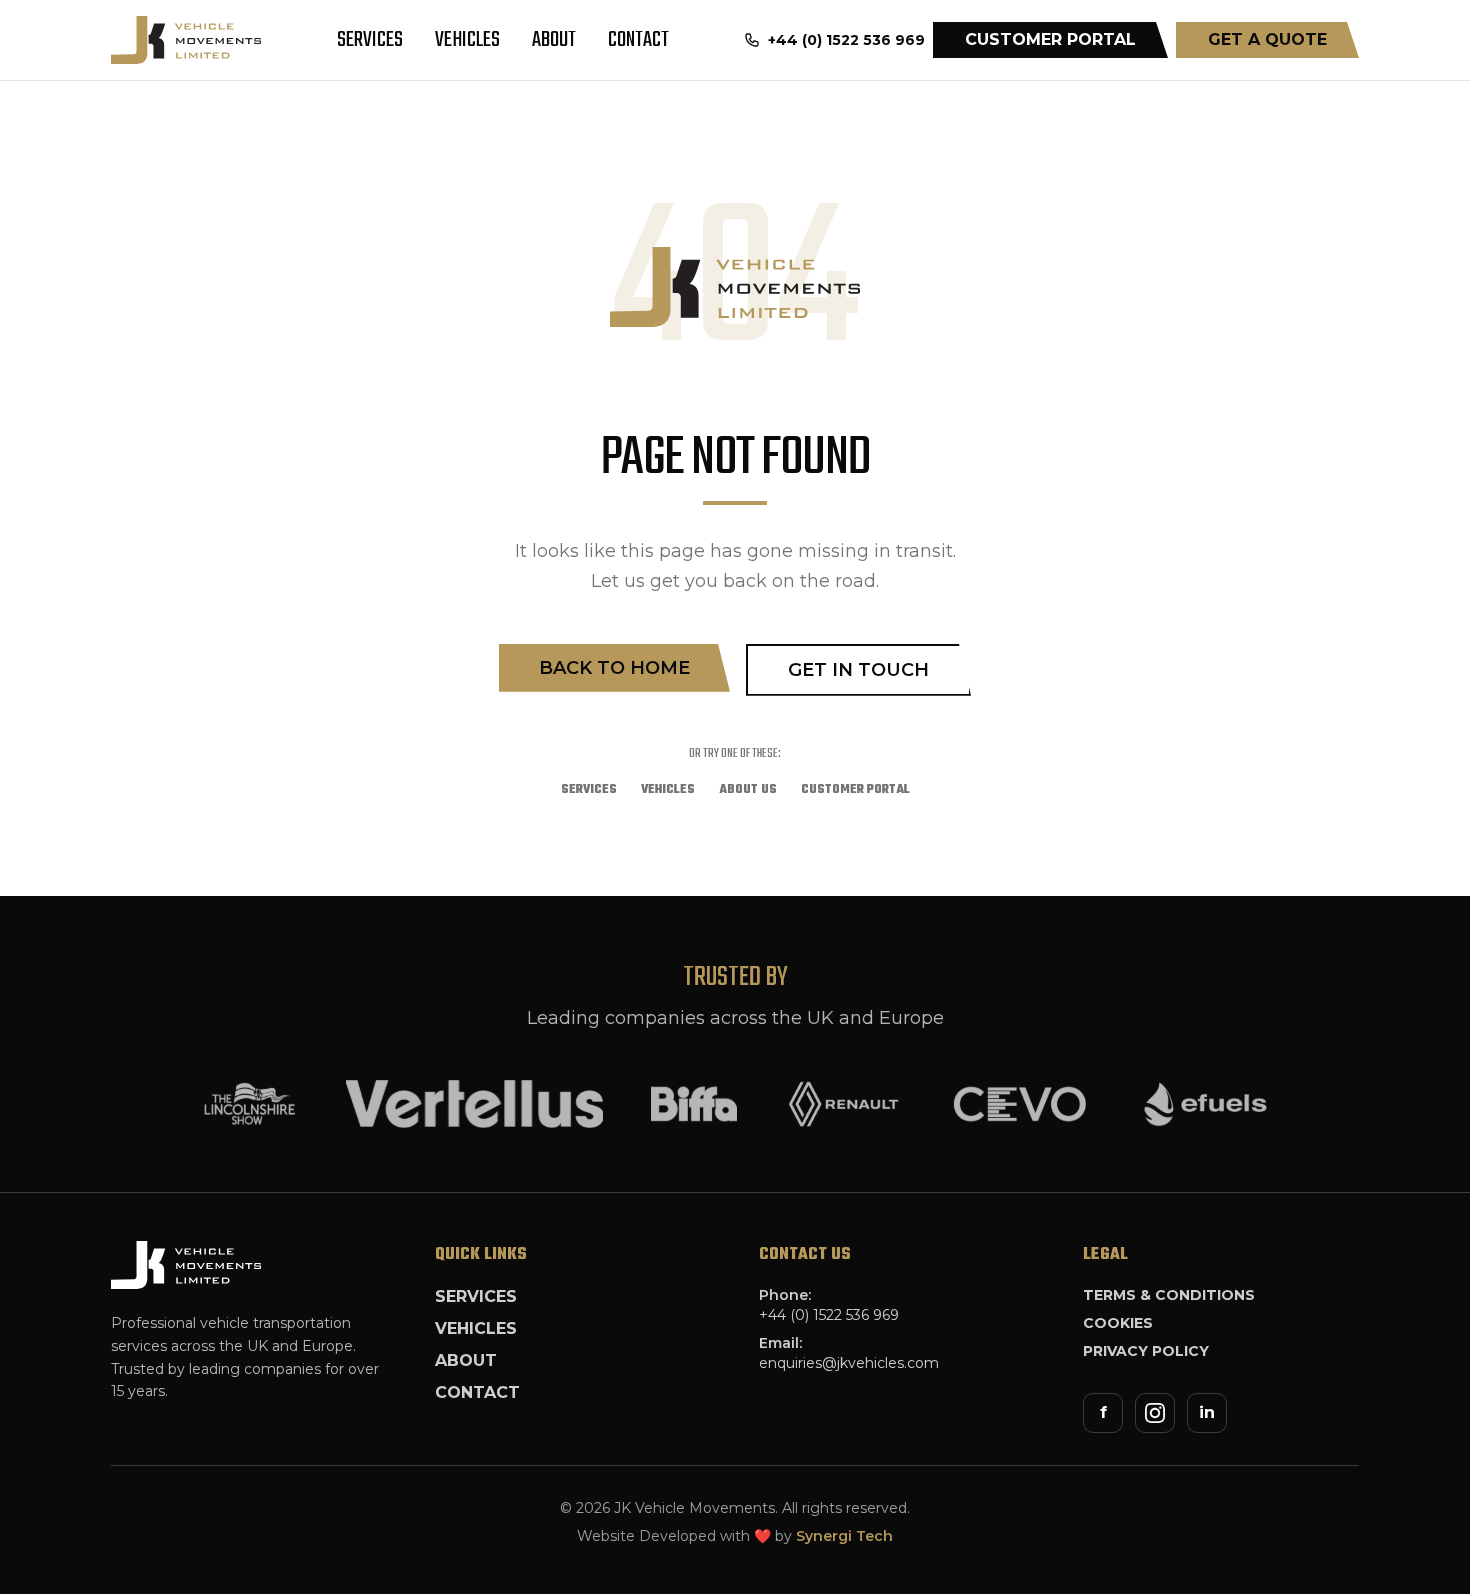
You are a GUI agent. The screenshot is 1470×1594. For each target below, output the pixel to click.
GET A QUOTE (1267, 39)
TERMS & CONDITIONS (1169, 1295)
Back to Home (614, 668)
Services (589, 790)
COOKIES (1118, 1323)
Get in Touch (858, 670)
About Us (748, 790)
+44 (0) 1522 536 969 (829, 1315)
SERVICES (370, 40)
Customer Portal (855, 790)
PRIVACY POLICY (1146, 1351)
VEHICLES (467, 40)
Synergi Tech (844, 1536)
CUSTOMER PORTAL (1050, 39)
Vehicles (668, 790)
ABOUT (554, 40)
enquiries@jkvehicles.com (849, 1363)
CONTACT (638, 40)
